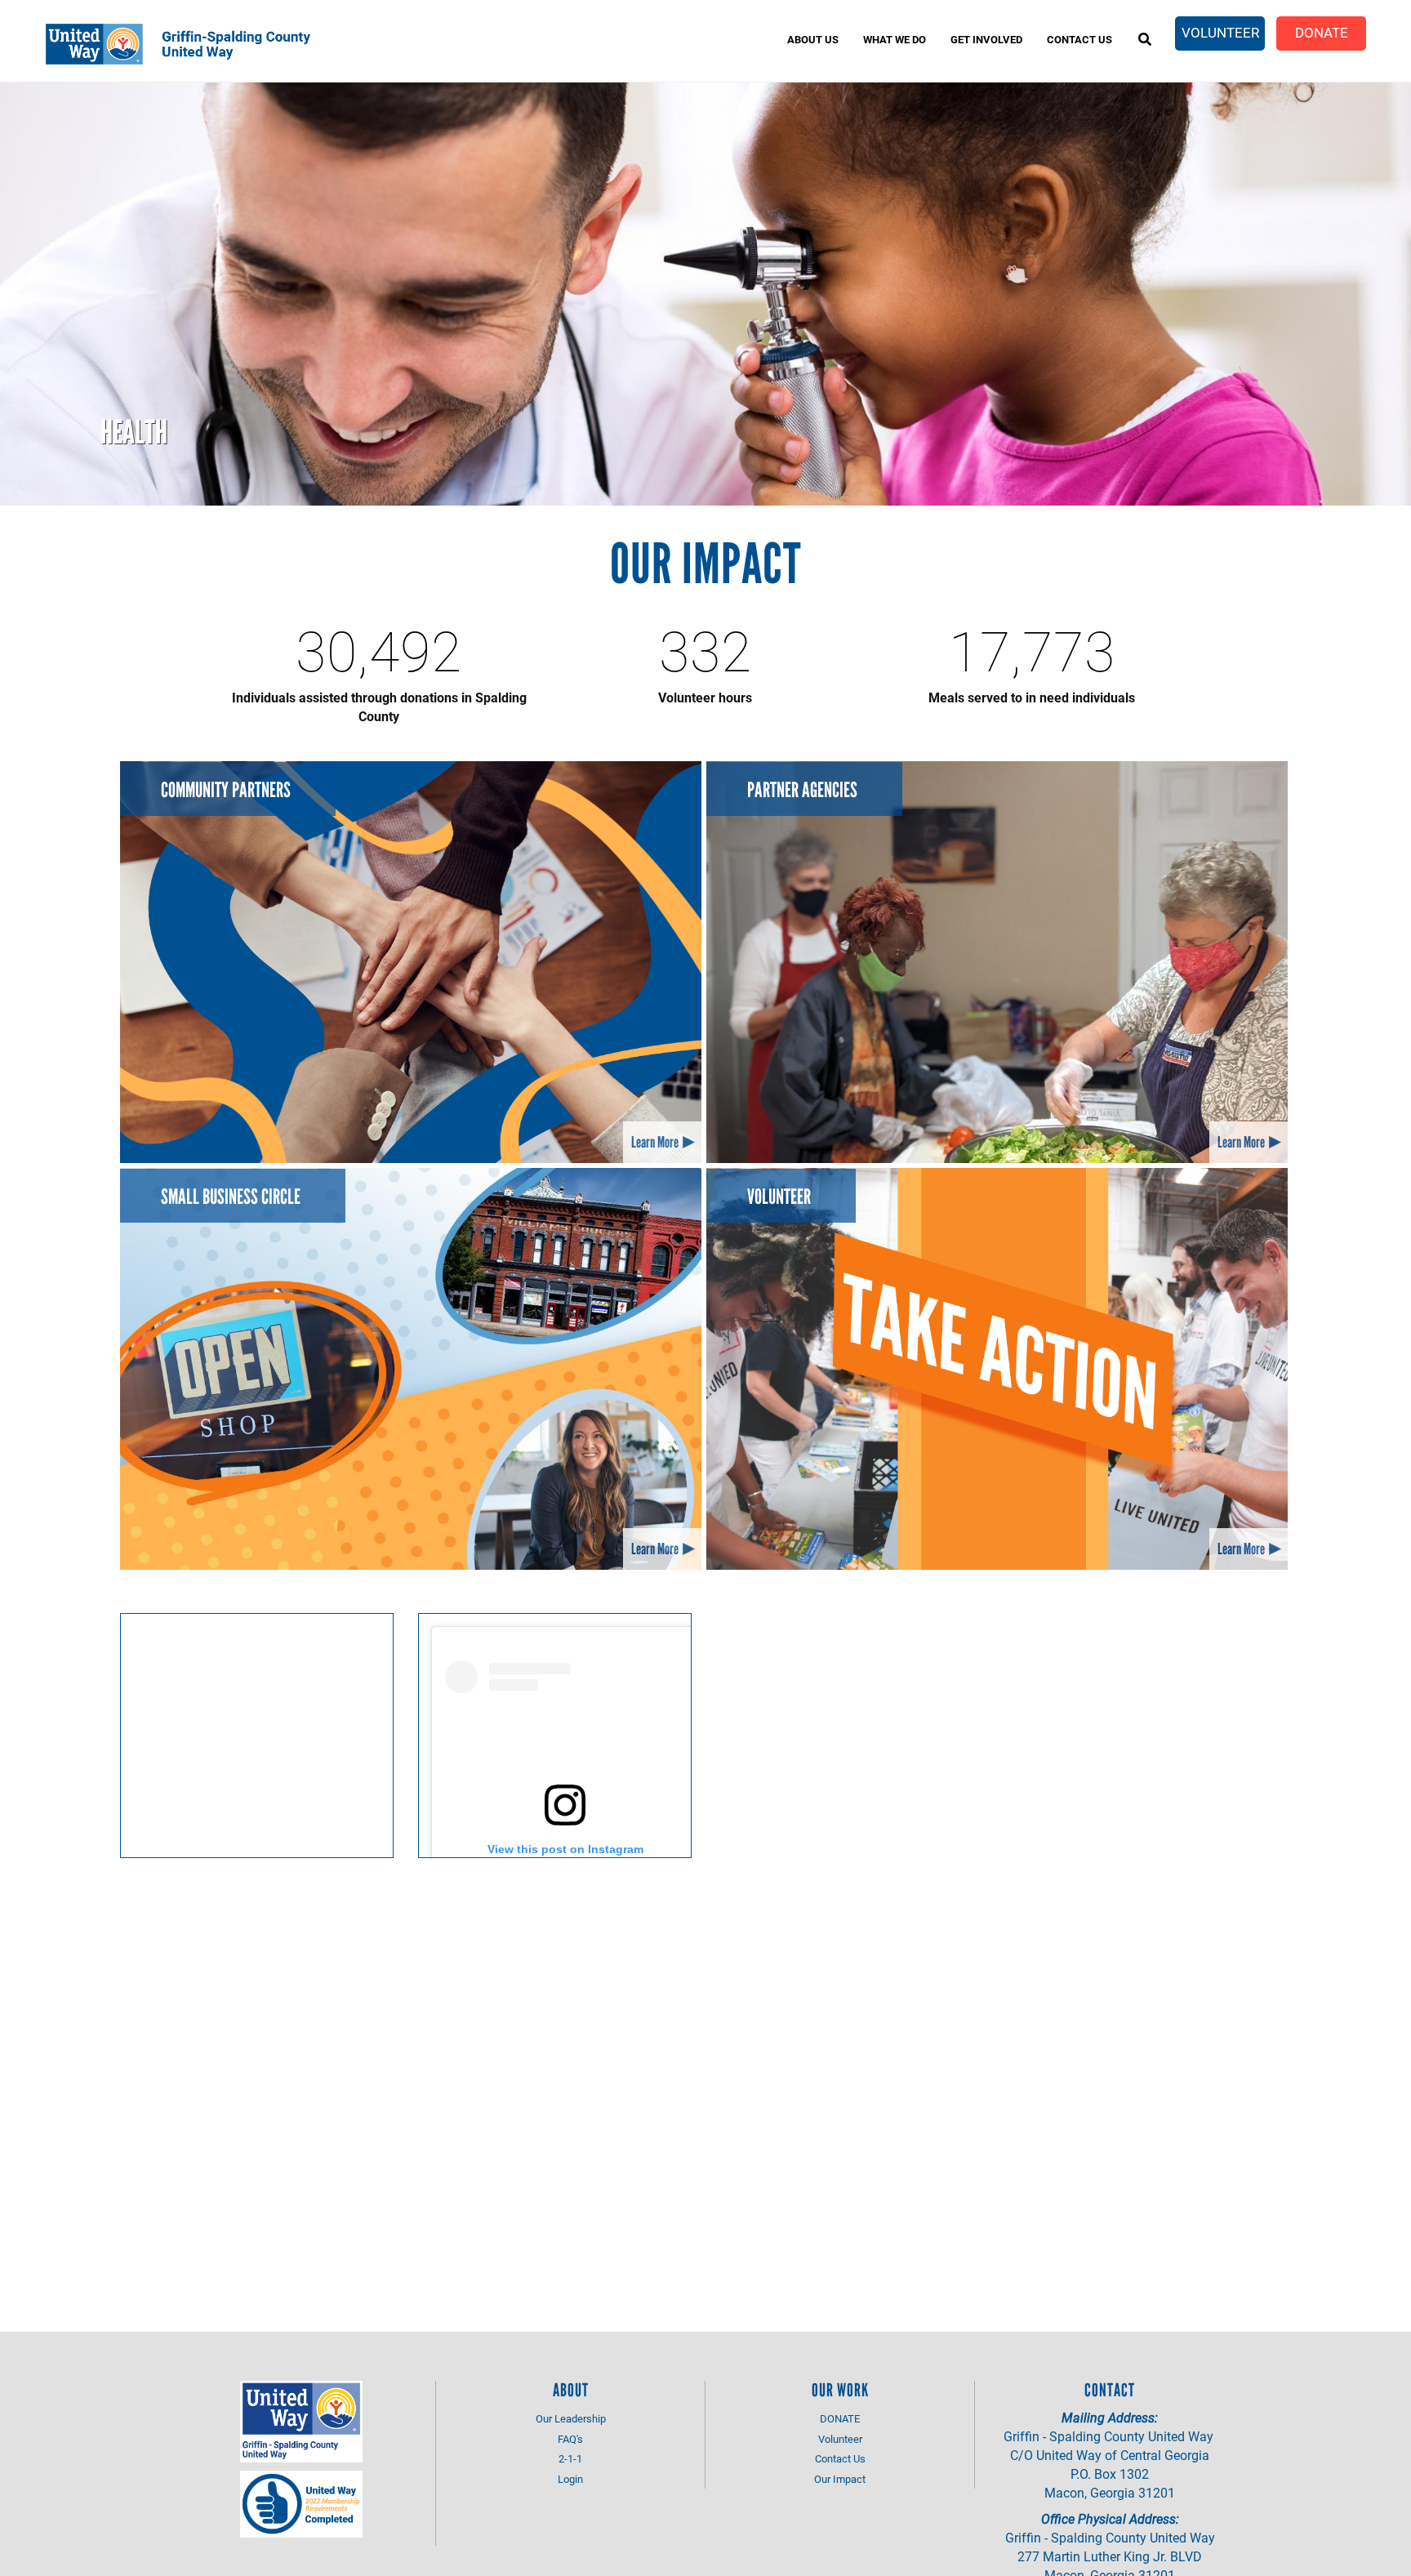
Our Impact (840, 2479)
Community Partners (226, 790)
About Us (813, 39)
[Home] (200, 44)
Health (134, 432)
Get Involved (986, 39)
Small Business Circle (231, 1197)
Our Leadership (571, 2418)
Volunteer (1220, 32)
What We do (895, 39)
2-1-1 (570, 2458)
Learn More (655, 1142)
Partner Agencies (802, 790)
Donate (1322, 32)
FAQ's (570, 2439)
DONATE (840, 2418)
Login (570, 2479)
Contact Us (1079, 39)
